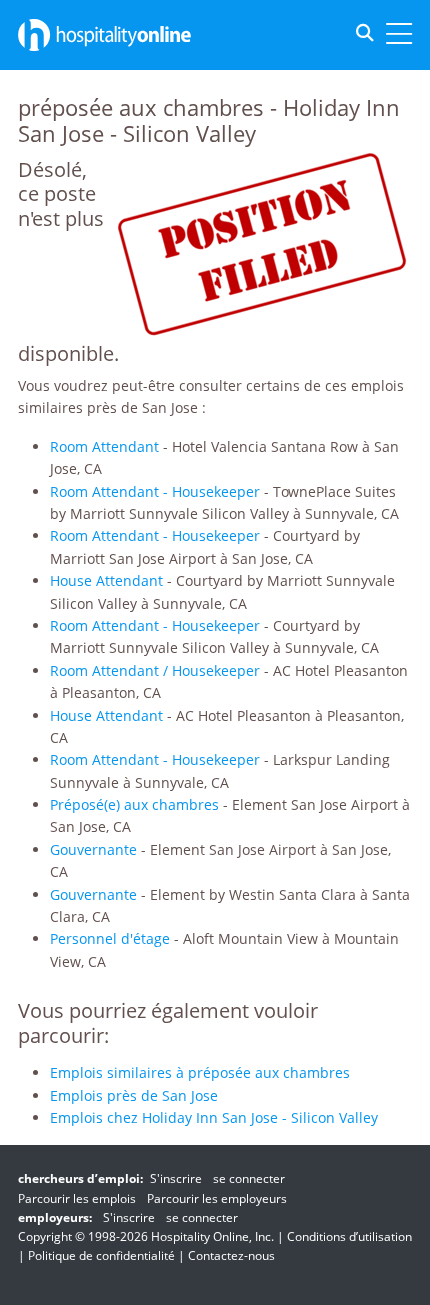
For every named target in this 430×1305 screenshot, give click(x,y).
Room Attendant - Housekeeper (155, 491)
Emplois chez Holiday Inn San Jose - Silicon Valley (214, 1117)
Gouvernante (93, 849)
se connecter (249, 1178)
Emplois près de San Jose (134, 1095)
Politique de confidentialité (101, 1255)
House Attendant (106, 580)
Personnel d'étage (110, 938)
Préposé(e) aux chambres (134, 804)
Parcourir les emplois (77, 1198)
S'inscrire (176, 1178)
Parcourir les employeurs (217, 1198)
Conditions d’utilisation (349, 1236)
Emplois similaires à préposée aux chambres (200, 1072)
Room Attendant (104, 446)
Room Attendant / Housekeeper (155, 670)
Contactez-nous (231, 1255)
